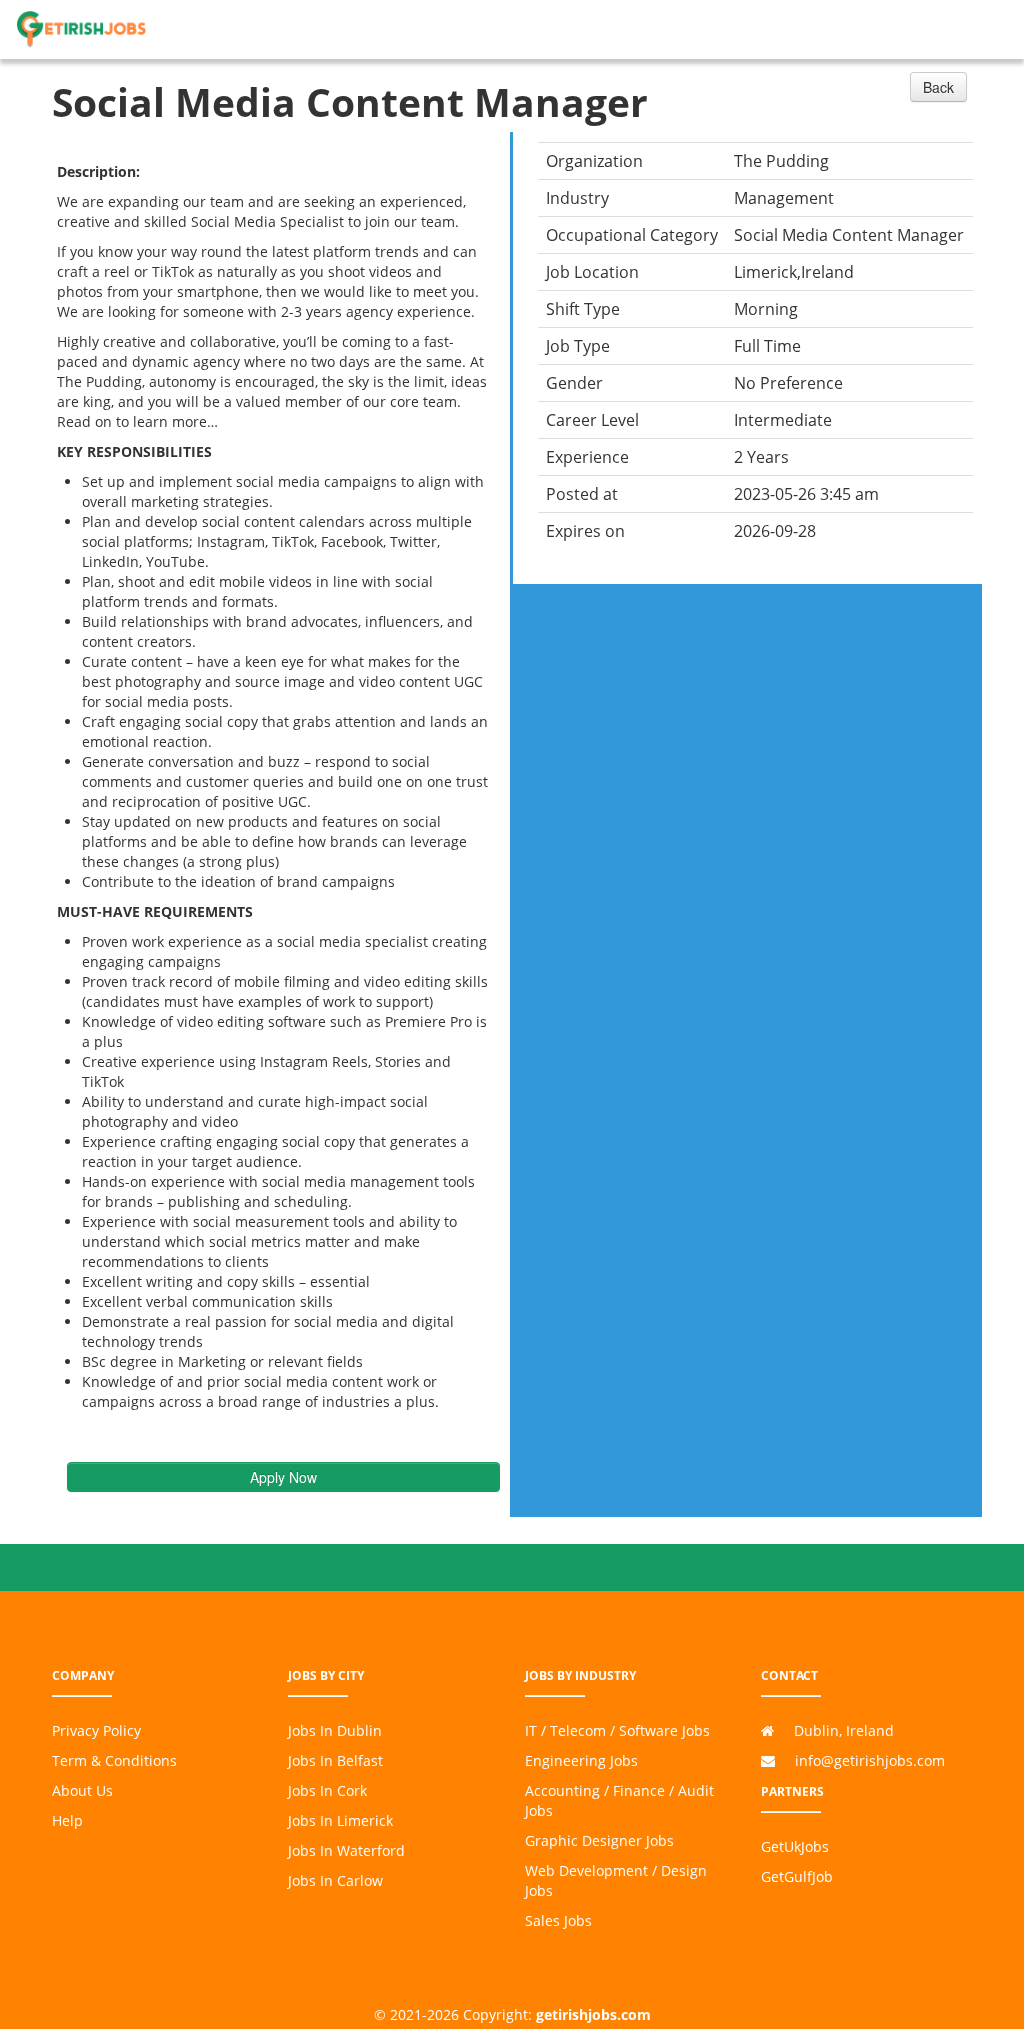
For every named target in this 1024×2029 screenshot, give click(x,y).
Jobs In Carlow (335, 1880)
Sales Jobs (558, 1920)
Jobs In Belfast (335, 1760)
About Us (82, 1790)
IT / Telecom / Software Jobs (617, 1730)
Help (67, 1820)
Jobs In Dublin (335, 1730)
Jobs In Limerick (340, 1820)
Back (938, 87)
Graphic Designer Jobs (599, 1840)
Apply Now (283, 1477)
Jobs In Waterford (346, 1850)
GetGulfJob (797, 1876)
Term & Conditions (114, 1760)
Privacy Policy (96, 1730)
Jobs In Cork (327, 1790)
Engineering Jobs (581, 1760)
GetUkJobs (795, 1846)
